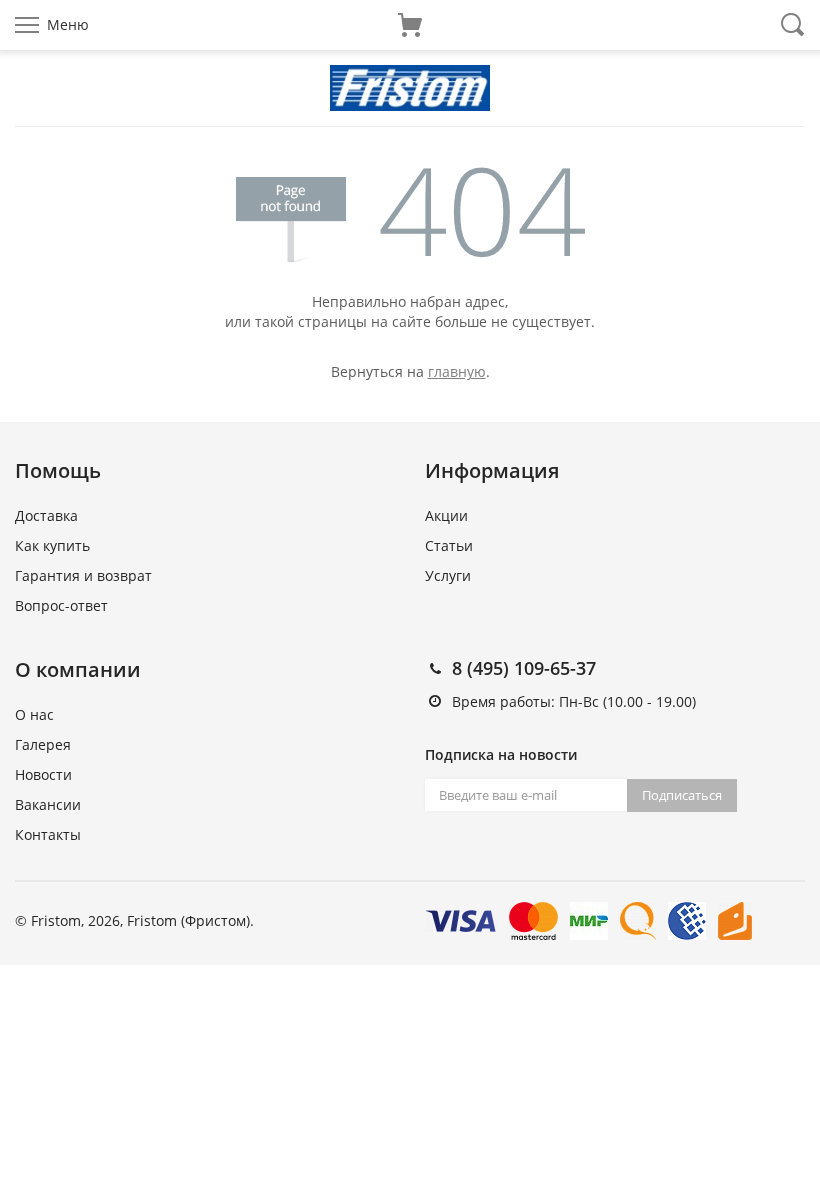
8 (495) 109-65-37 (524, 668)
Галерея (43, 744)
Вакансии (48, 804)
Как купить (52, 545)
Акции (446, 515)
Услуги (448, 575)
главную (457, 371)
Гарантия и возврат (83, 575)
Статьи (449, 545)
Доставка (46, 515)
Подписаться (682, 795)
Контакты (48, 834)
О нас (34, 714)
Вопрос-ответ (61, 605)
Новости (43, 774)
